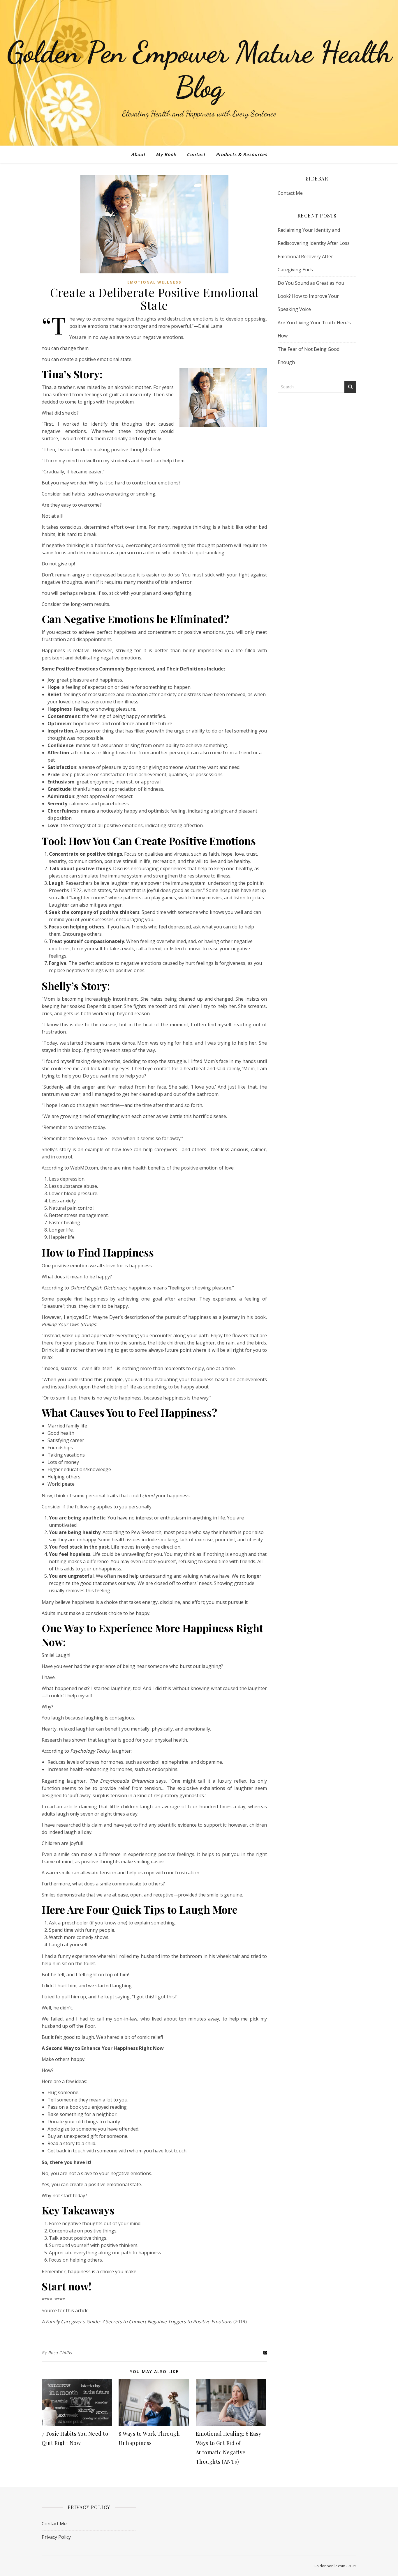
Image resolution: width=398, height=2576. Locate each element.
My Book (166, 154)
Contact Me (290, 193)
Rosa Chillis (60, 2353)
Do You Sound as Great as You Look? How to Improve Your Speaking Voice (311, 296)
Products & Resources (242, 154)
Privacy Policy (56, 2537)
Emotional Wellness (154, 282)
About (138, 154)
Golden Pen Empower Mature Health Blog (199, 70)
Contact (196, 154)
